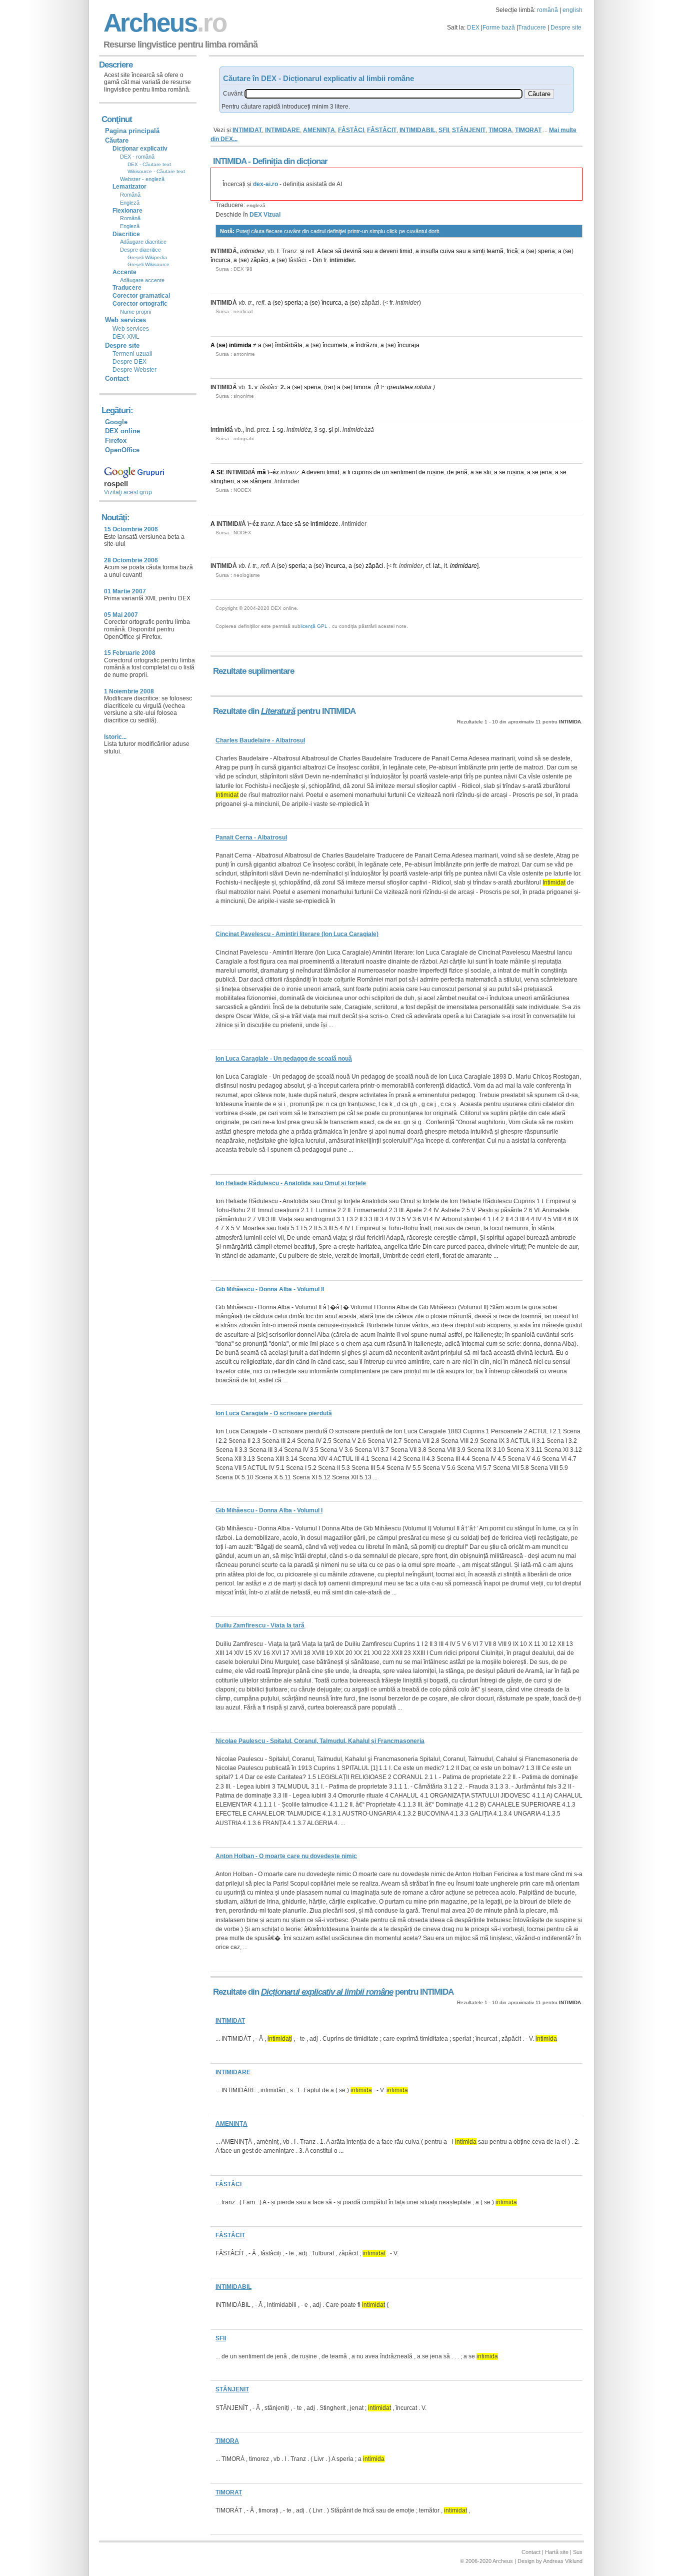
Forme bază (499, 28)
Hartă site (557, 2552)
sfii (487, 472)
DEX (473, 28)
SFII (444, 130)
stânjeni (261, 481)
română (547, 10)
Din (317, 260)
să (338, 251)
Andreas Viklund (563, 2561)
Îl (377, 387)
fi (349, 472)
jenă (461, 472)
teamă (495, 251)
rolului (423, 387)
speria (546, 251)
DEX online (122, 431)
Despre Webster (134, 370)
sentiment (404, 472)
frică (512, 251)
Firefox (116, 441)
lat (436, 566)
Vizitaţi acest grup (128, 492)
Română (130, 195)
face (328, 251)
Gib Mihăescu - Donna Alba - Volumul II (270, 1289)
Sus (578, 2552)
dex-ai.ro (265, 184)
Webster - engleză (142, 179)
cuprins (362, 472)
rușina (515, 472)
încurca (220, 260)
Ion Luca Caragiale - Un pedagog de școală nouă (284, 1059)
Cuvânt (233, 94)
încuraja (408, 345)
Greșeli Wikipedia (147, 257)
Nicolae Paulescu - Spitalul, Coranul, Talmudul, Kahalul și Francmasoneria (320, 1741)
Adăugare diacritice (143, 242)
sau (368, 251)
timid (406, 251)
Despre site (566, 28)
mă (261, 472)
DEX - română (137, 157)
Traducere (532, 28)
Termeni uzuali (132, 354)
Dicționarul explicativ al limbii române (327, 1992)
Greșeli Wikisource (148, 264)
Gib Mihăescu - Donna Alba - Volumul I (269, 1510)
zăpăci (259, 260)
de (377, 472)
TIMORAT (528, 130)
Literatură (278, 711)
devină (352, 251)
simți (479, 251)
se (531, 251)
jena (546, 472)
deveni (389, 251)
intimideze (324, 524)
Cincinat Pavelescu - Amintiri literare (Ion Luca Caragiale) (297, 934)
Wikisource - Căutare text (156, 171)
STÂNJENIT (469, 130)
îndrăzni (366, 345)
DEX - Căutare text (149, 164)
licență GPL (314, 626)
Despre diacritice (140, 250)
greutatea (400, 387)
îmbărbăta (289, 345)
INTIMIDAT (247, 130)
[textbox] (383, 94)
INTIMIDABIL (417, 130)
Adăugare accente (142, 280)
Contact (117, 378)
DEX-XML (126, 337)
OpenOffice (122, 450)
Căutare (117, 140)
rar (330, 387)
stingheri (222, 481)
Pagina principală (132, 131)
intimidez (252, 251)
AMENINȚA (319, 130)
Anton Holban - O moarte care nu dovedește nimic (286, 1856)
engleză (256, 205)
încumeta (335, 345)
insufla (429, 251)
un (385, 472)
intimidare (463, 566)
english (572, 10)
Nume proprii (135, 312)
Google (116, 422)
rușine (435, 472)
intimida (240, 345)
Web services (131, 329)
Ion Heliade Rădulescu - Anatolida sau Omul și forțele (291, 1183)
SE (220, 472)
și (302, 251)
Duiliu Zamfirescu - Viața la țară (260, 1625)
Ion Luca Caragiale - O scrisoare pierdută (274, 1413)
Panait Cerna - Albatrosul (251, 837)
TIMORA (500, 130)
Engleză (130, 203)
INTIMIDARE (282, 130)
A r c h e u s (163, 23)
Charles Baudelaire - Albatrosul (260, 740)
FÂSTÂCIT (382, 130)
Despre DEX (129, 362)
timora (362, 387)
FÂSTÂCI (351, 130)
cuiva (447, 251)
